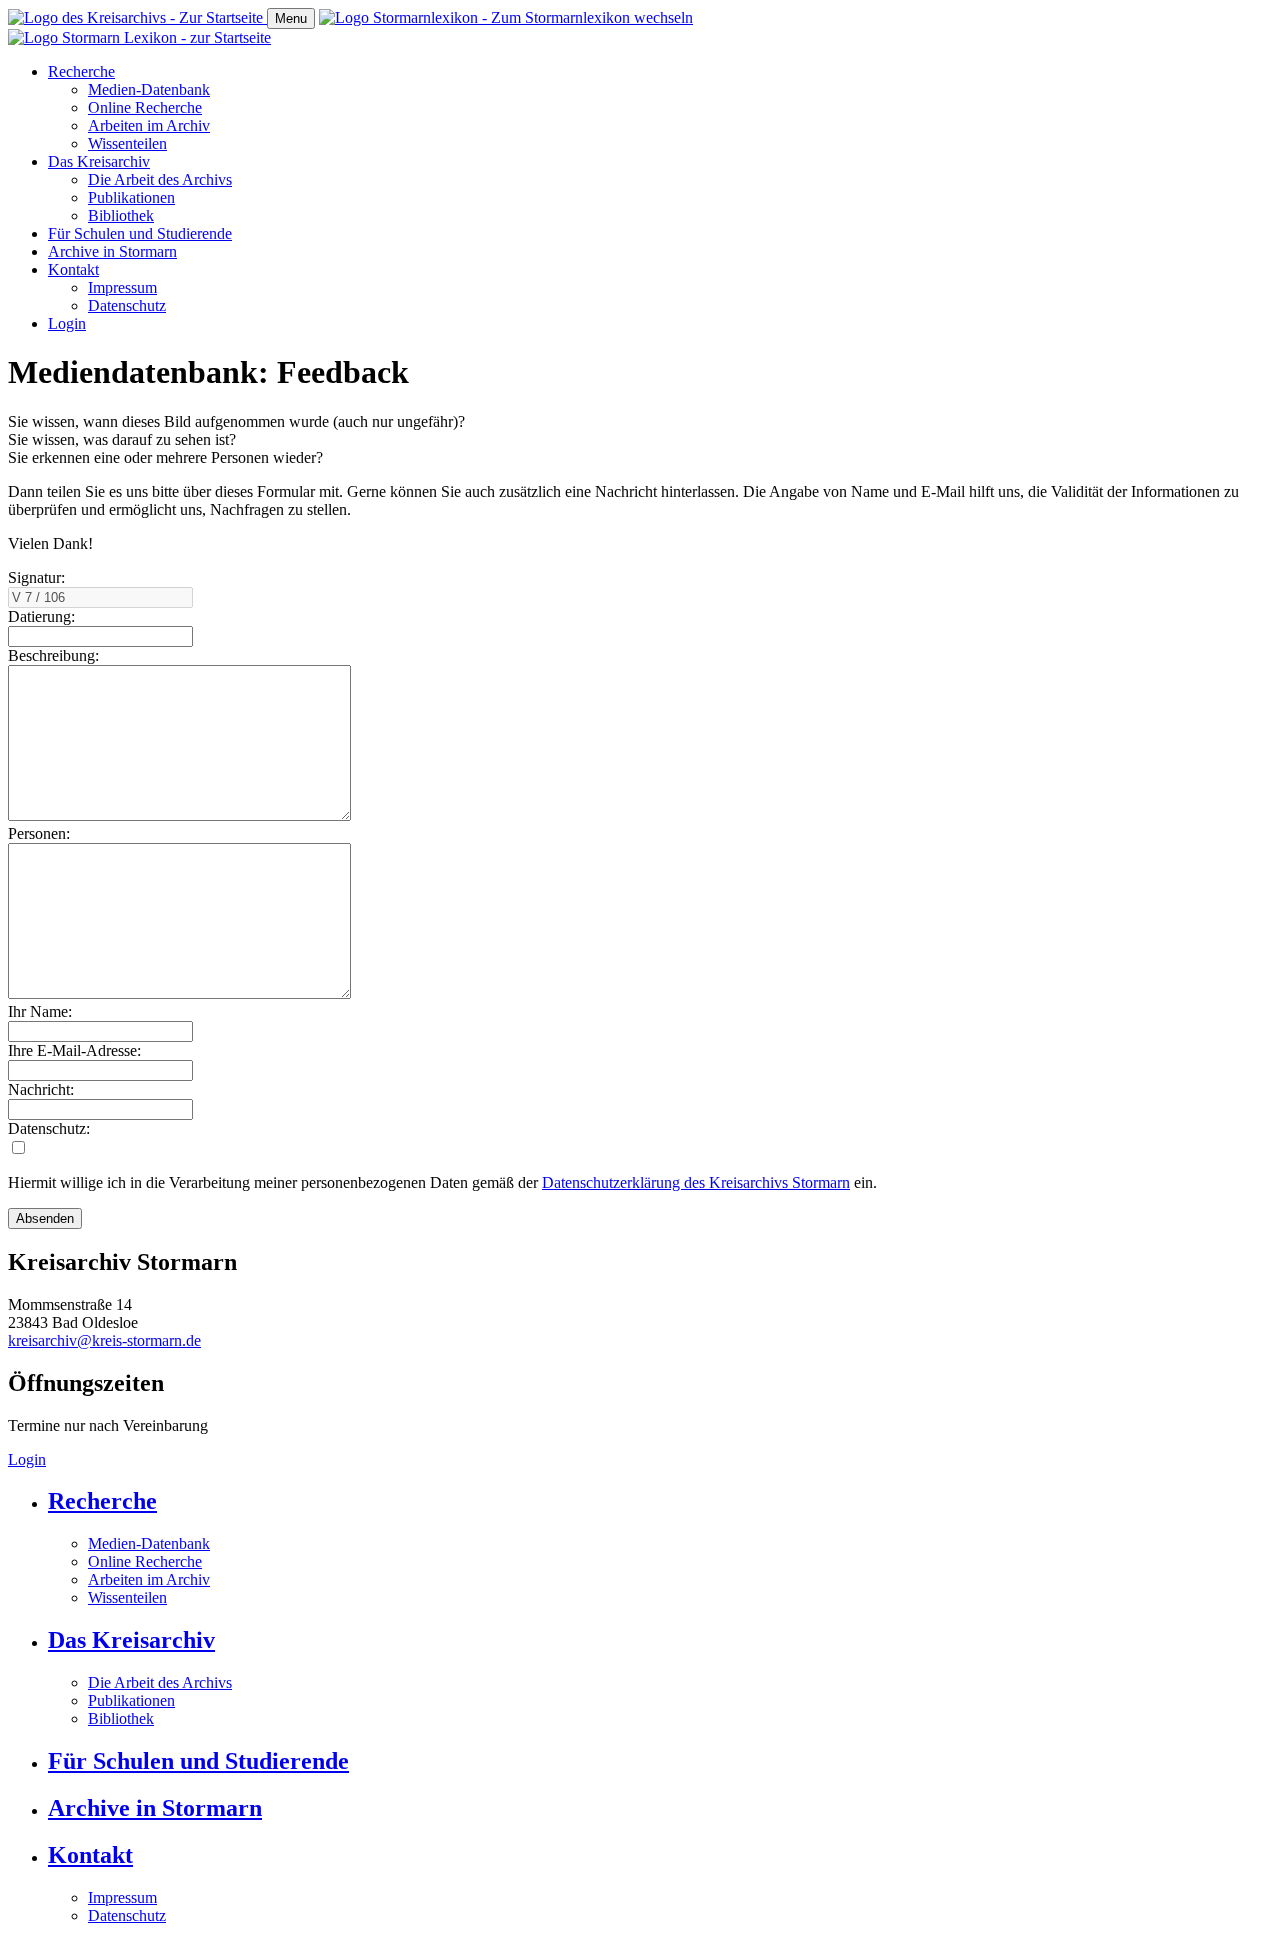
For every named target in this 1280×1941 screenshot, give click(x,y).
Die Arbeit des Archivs (160, 179)
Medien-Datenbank (149, 89)
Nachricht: (41, 1089)
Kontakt (73, 269)
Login (67, 323)
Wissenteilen (127, 143)
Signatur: (36, 577)
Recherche (81, 71)
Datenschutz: (49, 1128)
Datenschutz (127, 305)
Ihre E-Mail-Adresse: (74, 1050)
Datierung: (41, 616)
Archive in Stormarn (112, 251)
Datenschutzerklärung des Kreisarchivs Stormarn (696, 1182)
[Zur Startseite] (137, 17)
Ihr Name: (40, 1011)
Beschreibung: (53, 655)
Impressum (122, 287)
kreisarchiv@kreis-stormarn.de (104, 1340)
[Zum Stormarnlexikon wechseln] (506, 17)
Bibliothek (121, 215)
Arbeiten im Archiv (149, 125)
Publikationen (131, 197)
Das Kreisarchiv (99, 161)
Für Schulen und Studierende (140, 233)
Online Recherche (145, 107)
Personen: (39, 833)
